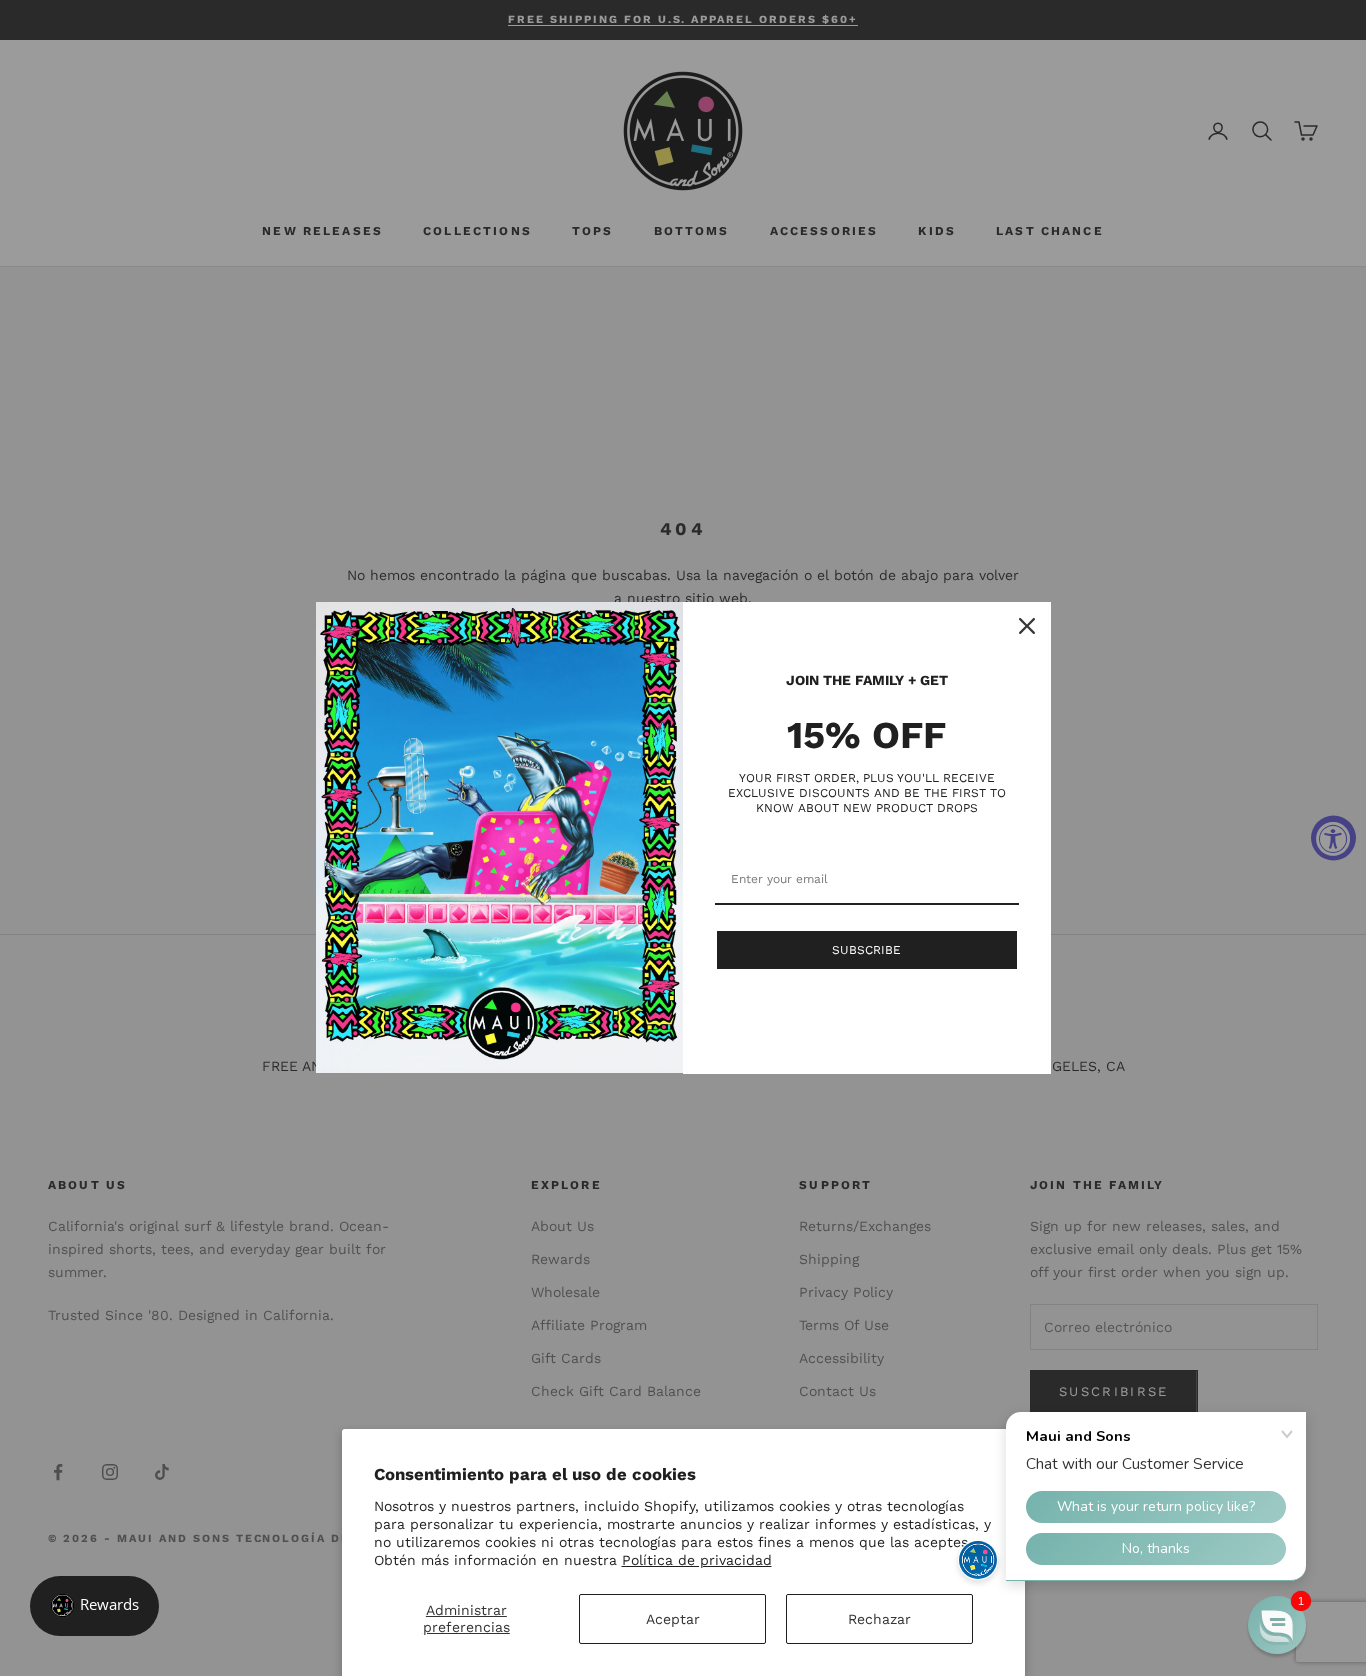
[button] (1277, 1625)
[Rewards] (94, 1606)
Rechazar (879, 1619)
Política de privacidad (697, 1560)
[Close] (1027, 626)
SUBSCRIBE (866, 950)
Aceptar (673, 1619)
